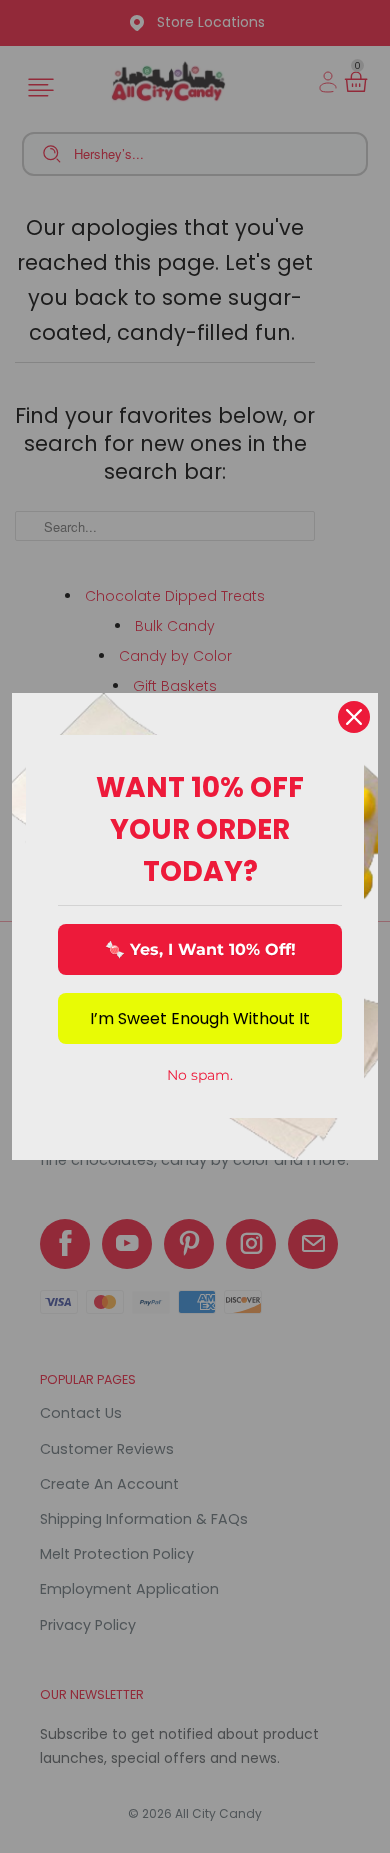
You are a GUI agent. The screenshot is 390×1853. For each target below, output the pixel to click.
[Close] (354, 717)
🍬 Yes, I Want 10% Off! (200, 949)
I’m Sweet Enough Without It (200, 1018)
